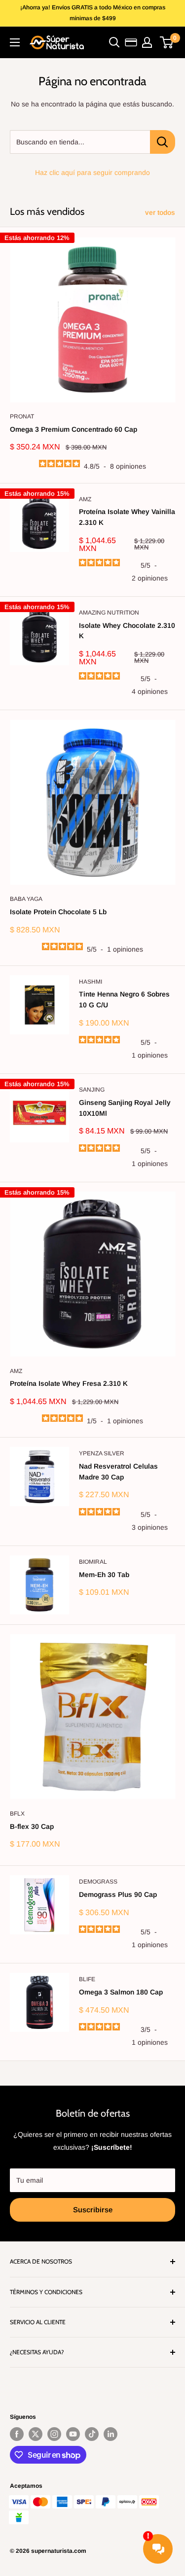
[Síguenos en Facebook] (17, 2434)
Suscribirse (93, 2210)
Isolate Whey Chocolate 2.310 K (127, 631)
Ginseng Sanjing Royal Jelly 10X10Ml (125, 1108)
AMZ (85, 499)
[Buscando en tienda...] (163, 142)
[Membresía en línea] (131, 42)
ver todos (160, 212)
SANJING (92, 1090)
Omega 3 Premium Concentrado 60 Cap (74, 429)
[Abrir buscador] (114, 42)
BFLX (17, 1814)
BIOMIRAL (93, 1562)
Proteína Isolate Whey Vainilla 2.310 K (127, 517)
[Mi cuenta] (147, 42)
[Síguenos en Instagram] (54, 2434)
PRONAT (22, 416)
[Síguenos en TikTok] (92, 2434)
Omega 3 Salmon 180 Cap (121, 1992)
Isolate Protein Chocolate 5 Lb (58, 912)
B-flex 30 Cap (32, 1826)
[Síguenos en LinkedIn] (111, 2434)
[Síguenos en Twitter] (36, 2434)
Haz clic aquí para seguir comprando (92, 172)
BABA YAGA (26, 899)
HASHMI (91, 982)
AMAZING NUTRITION (109, 613)
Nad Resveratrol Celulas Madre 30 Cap (118, 1472)
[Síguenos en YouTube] (73, 2434)
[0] (167, 42)
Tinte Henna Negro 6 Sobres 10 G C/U (124, 999)
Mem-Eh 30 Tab (104, 1575)
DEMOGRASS (98, 1882)
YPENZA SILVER (102, 1453)
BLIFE (87, 1979)
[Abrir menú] (15, 42)
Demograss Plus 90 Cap (118, 1894)
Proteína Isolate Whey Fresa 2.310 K (69, 1383)
